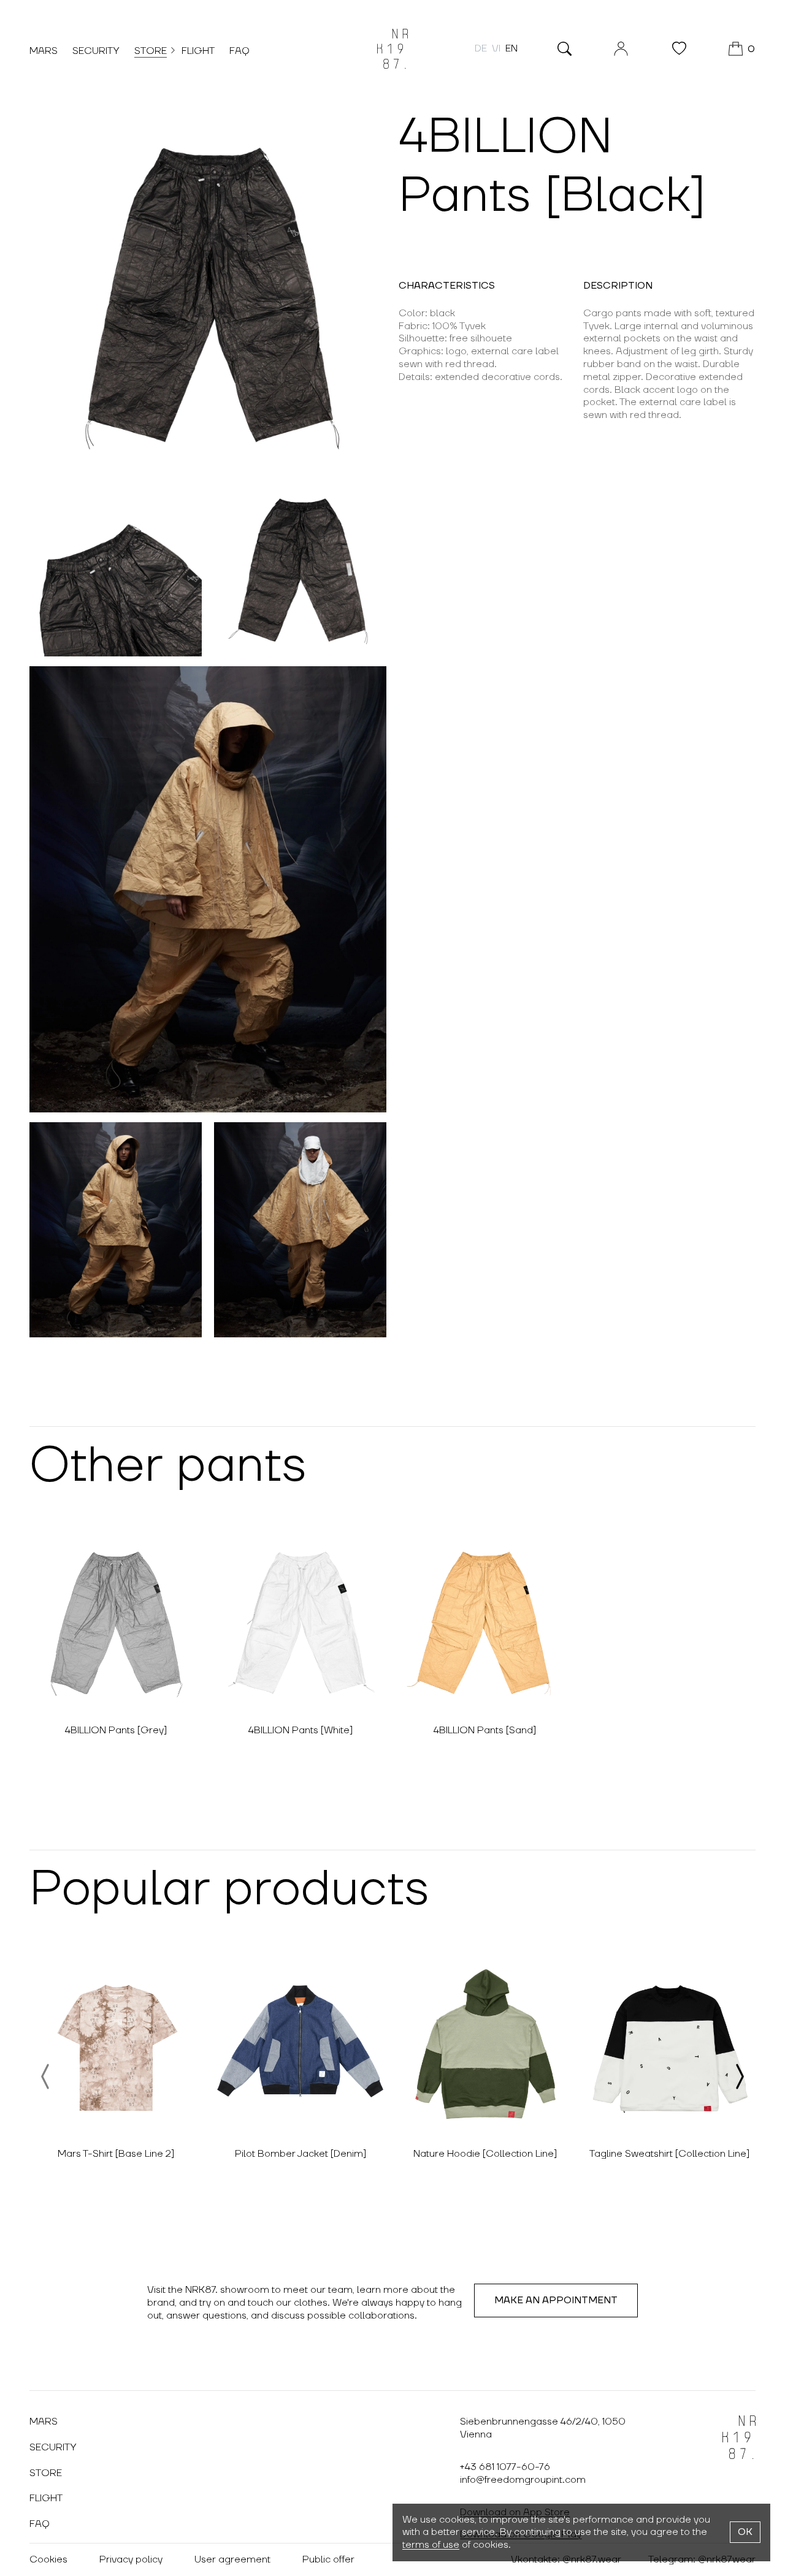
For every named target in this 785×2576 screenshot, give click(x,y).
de (481, 48)
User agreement (232, 2559)
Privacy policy (131, 2559)
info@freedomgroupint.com (523, 2480)
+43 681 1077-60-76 (505, 2467)
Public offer (328, 2559)
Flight (198, 51)
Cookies (48, 2559)
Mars (44, 51)
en (511, 48)
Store (151, 51)
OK (745, 2532)
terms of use (431, 2545)
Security (96, 51)
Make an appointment (556, 2300)
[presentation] (46, 2076)
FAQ (239, 51)
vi (496, 48)
